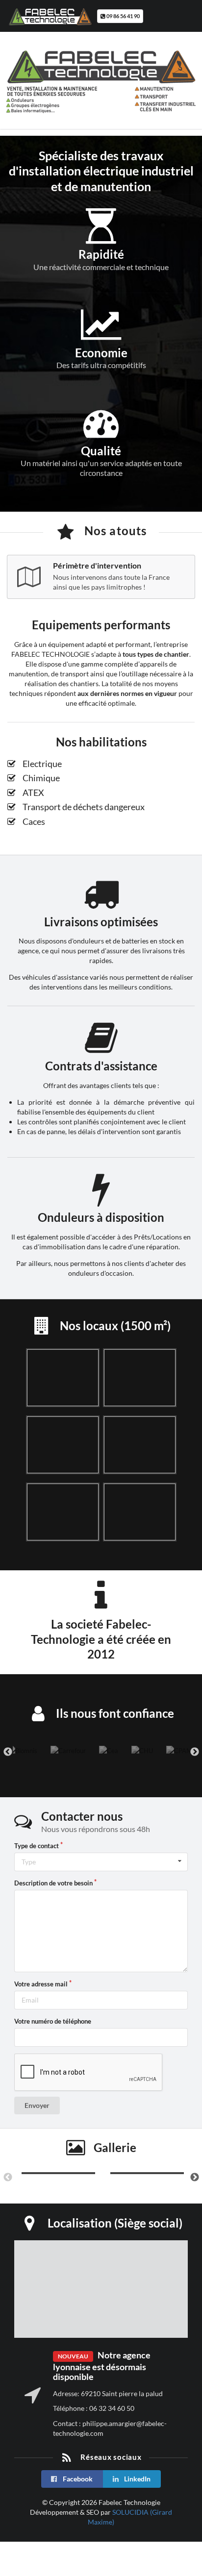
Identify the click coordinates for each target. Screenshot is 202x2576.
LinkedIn (137, 2479)
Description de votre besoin (53, 1883)
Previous (8, 2178)
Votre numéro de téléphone (53, 2021)
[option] (22, 1751)
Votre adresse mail (41, 1984)
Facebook (77, 2479)
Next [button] (195, 1752)
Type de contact (37, 1846)
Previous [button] (8, 1752)
